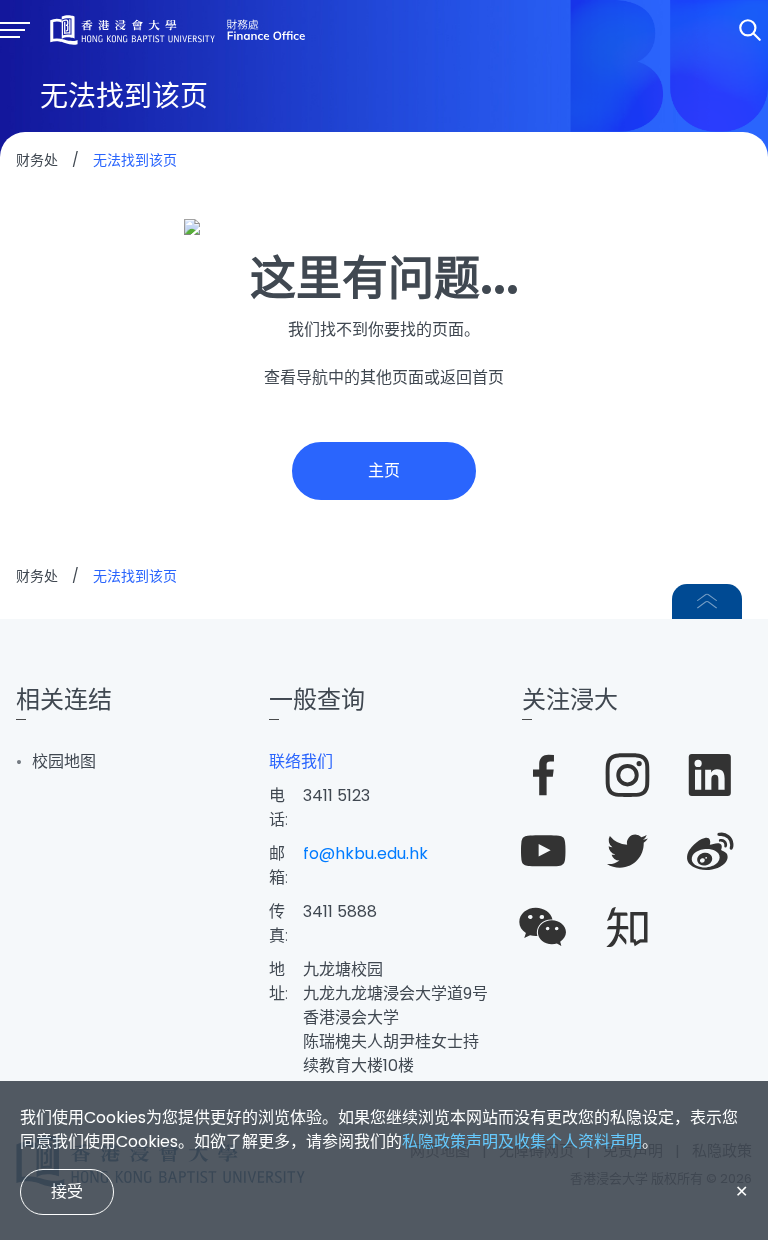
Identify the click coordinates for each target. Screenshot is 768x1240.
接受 (67, 1191)
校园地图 (64, 761)
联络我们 (301, 761)
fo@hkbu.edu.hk (365, 853)
